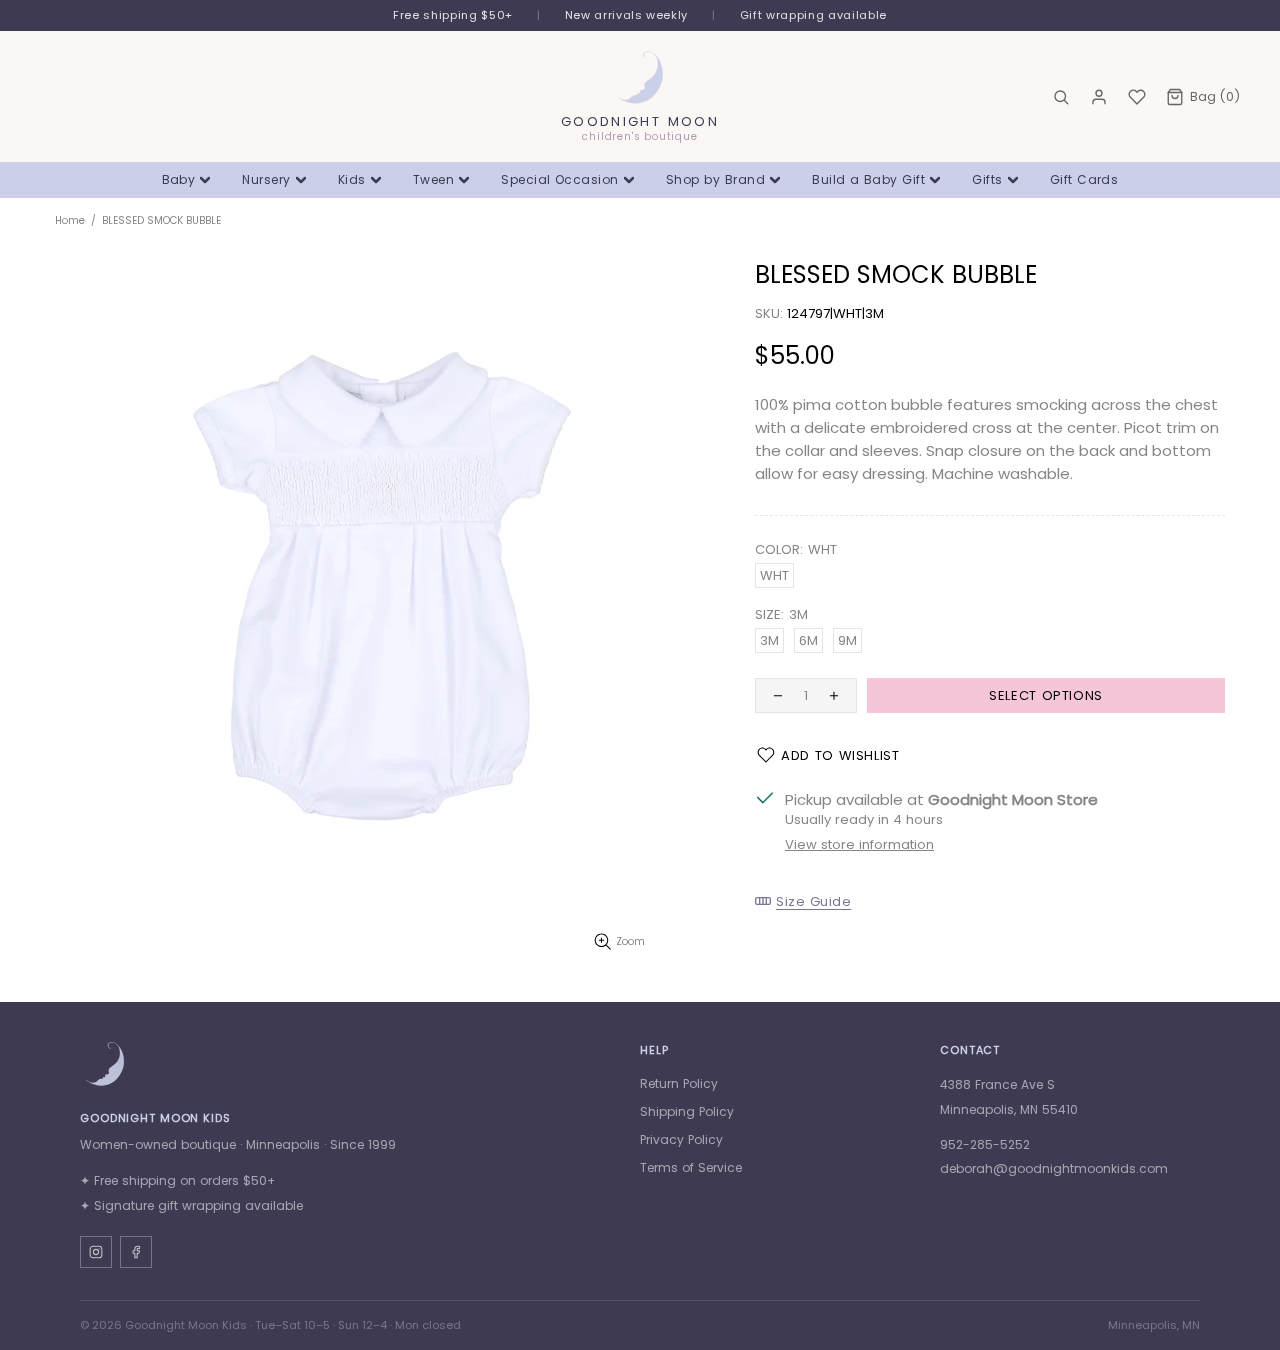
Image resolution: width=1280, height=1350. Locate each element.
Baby (179, 179)
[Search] (1061, 97)
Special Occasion (560, 179)
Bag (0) (1215, 96)
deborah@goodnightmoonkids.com (1054, 1168)
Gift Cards (1084, 179)
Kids (352, 179)
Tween (433, 179)
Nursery (266, 179)
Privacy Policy (681, 1139)
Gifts (987, 179)
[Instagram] (96, 1252)
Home (70, 220)
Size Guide (813, 901)
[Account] (1099, 97)
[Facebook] (136, 1252)
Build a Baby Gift (868, 179)
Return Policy (679, 1083)
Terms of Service (691, 1167)
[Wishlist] (1137, 97)
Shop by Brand (715, 179)
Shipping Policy (687, 1111)
